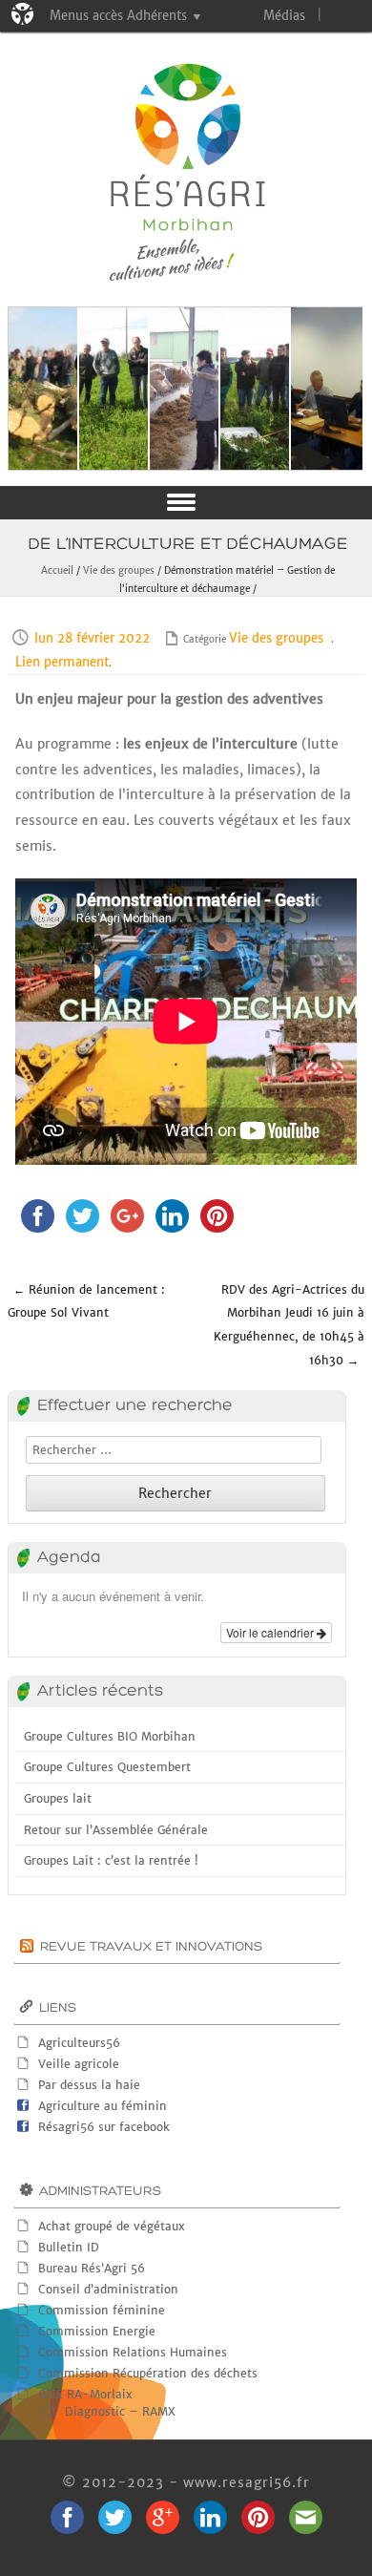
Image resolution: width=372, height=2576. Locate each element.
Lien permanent (62, 662)
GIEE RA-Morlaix (85, 2394)
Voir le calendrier (271, 1632)
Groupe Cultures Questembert (107, 1767)
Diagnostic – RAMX (120, 2411)
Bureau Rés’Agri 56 (92, 2268)
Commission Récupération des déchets (148, 2373)
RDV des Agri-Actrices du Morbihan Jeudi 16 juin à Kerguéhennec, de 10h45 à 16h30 (289, 1325)
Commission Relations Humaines (133, 2352)
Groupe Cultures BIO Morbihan (110, 1736)
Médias (284, 16)
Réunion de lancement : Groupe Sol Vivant (86, 1301)
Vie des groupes (119, 570)
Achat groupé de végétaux (112, 2226)
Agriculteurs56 (79, 2043)
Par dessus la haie (89, 2085)
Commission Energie (97, 2331)
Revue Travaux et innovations (151, 1947)
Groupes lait (58, 1798)
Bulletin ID (69, 2247)
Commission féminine (102, 2310)
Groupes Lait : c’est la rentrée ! (111, 1860)
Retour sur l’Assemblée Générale (116, 1830)
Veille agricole (79, 2064)
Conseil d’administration (108, 2289)
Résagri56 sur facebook (104, 2127)
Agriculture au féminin (103, 2106)
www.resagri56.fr (247, 2482)
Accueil (57, 570)
